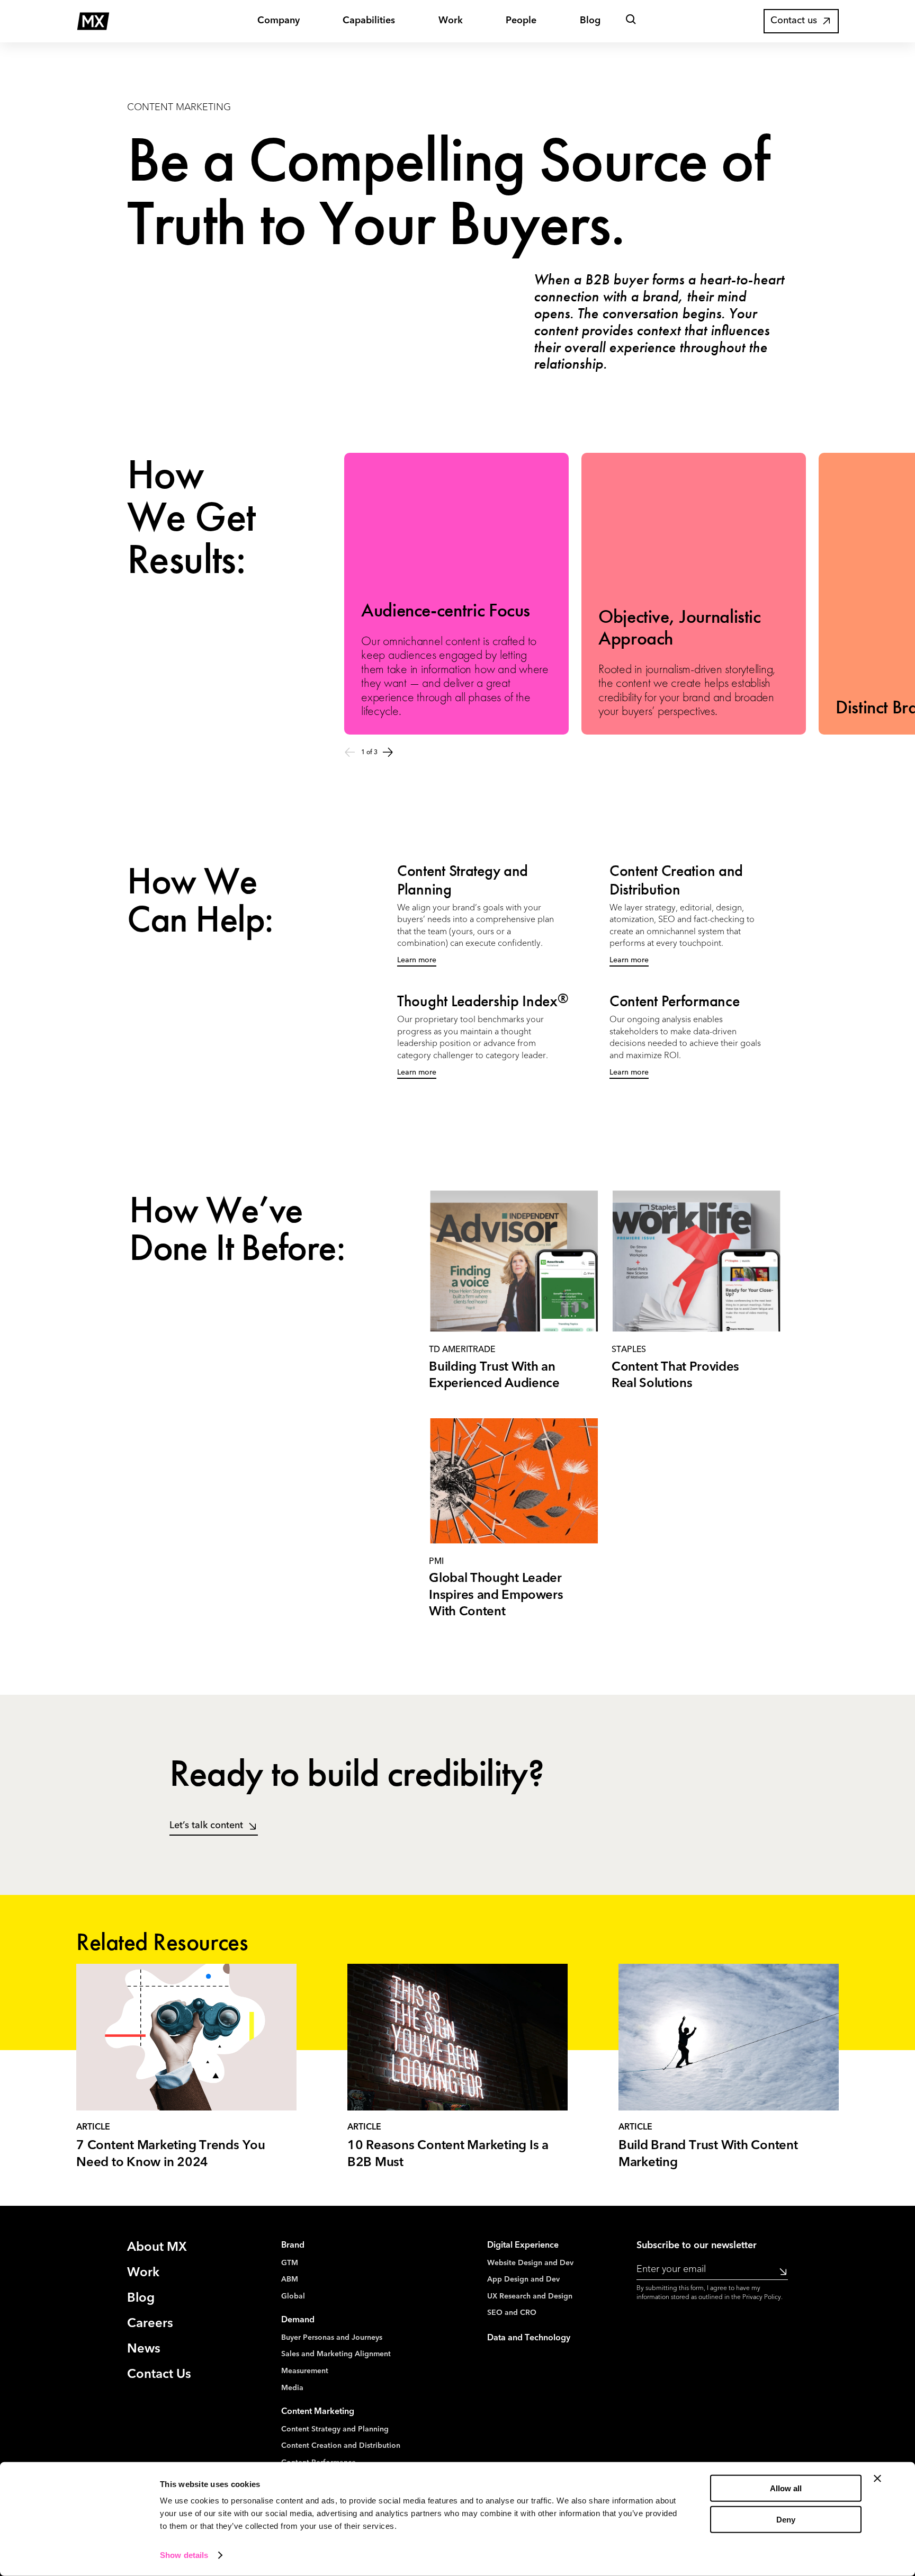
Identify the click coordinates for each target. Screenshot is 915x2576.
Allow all (786, 2488)
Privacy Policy (762, 2297)
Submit (780, 2271)
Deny (786, 2520)
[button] (631, 21)
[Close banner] (877, 2479)
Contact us (794, 21)
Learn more (417, 960)
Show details (184, 2555)
